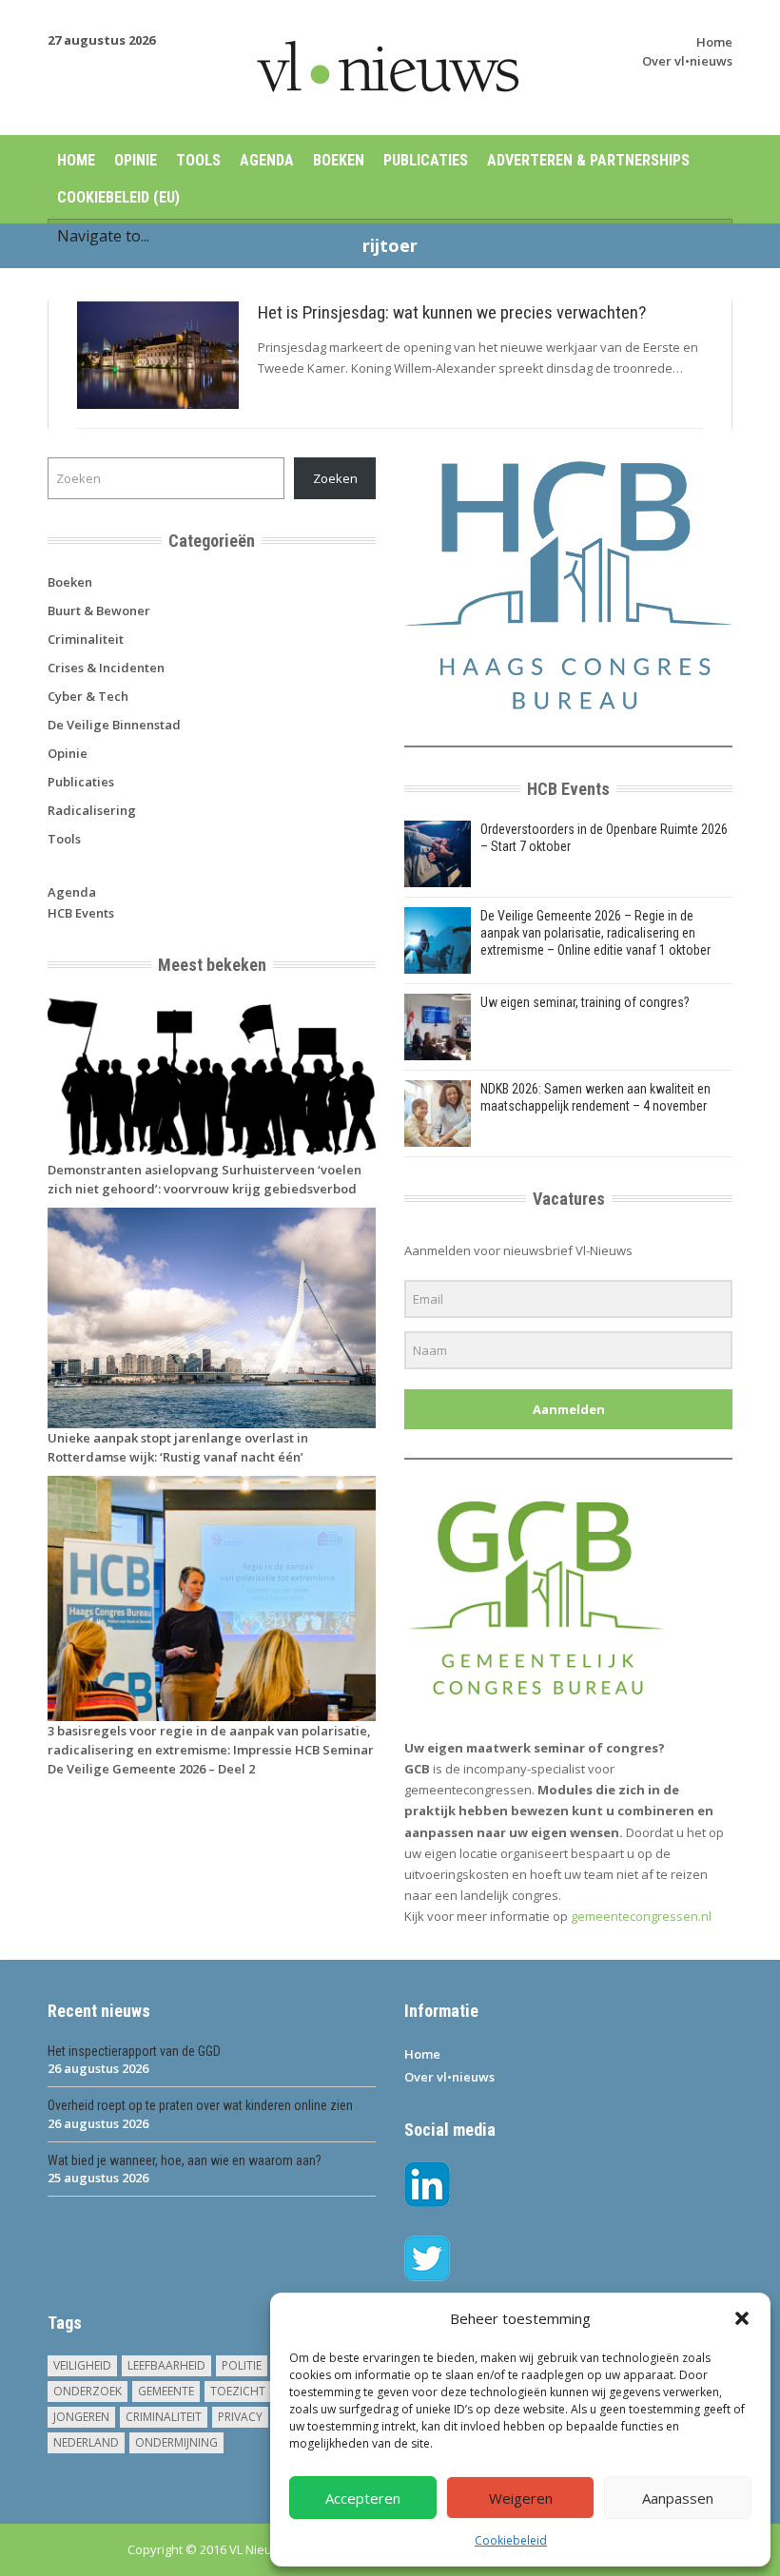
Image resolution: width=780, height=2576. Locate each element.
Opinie (136, 160)
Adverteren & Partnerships (588, 160)
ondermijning (176, 2442)
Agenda (267, 160)
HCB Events (81, 913)
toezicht (238, 2391)
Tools (198, 160)
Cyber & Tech (88, 696)
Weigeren (521, 2498)
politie (242, 2365)
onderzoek (88, 2391)
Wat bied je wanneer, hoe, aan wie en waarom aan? (185, 2160)
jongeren (81, 2417)
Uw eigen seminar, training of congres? (585, 1002)
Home (714, 42)
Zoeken (335, 478)
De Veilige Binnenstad (114, 725)
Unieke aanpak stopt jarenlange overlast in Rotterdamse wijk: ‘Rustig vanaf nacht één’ (178, 1447)
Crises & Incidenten (106, 668)
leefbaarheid (166, 2365)
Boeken (339, 160)
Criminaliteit (86, 639)
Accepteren (363, 2498)
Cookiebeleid (511, 2540)
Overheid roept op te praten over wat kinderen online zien (200, 2105)
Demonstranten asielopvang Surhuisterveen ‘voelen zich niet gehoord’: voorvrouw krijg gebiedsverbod (205, 1179)
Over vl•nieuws (687, 61)
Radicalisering (92, 810)
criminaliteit (164, 2417)
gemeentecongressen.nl (641, 1916)
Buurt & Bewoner (99, 610)
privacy (240, 2417)
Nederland (86, 2442)
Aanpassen (678, 2498)
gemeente (166, 2391)
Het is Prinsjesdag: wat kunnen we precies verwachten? (452, 312)
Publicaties (426, 160)
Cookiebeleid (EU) (118, 197)
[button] (742, 2318)
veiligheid (82, 2365)
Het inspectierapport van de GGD (134, 2051)
